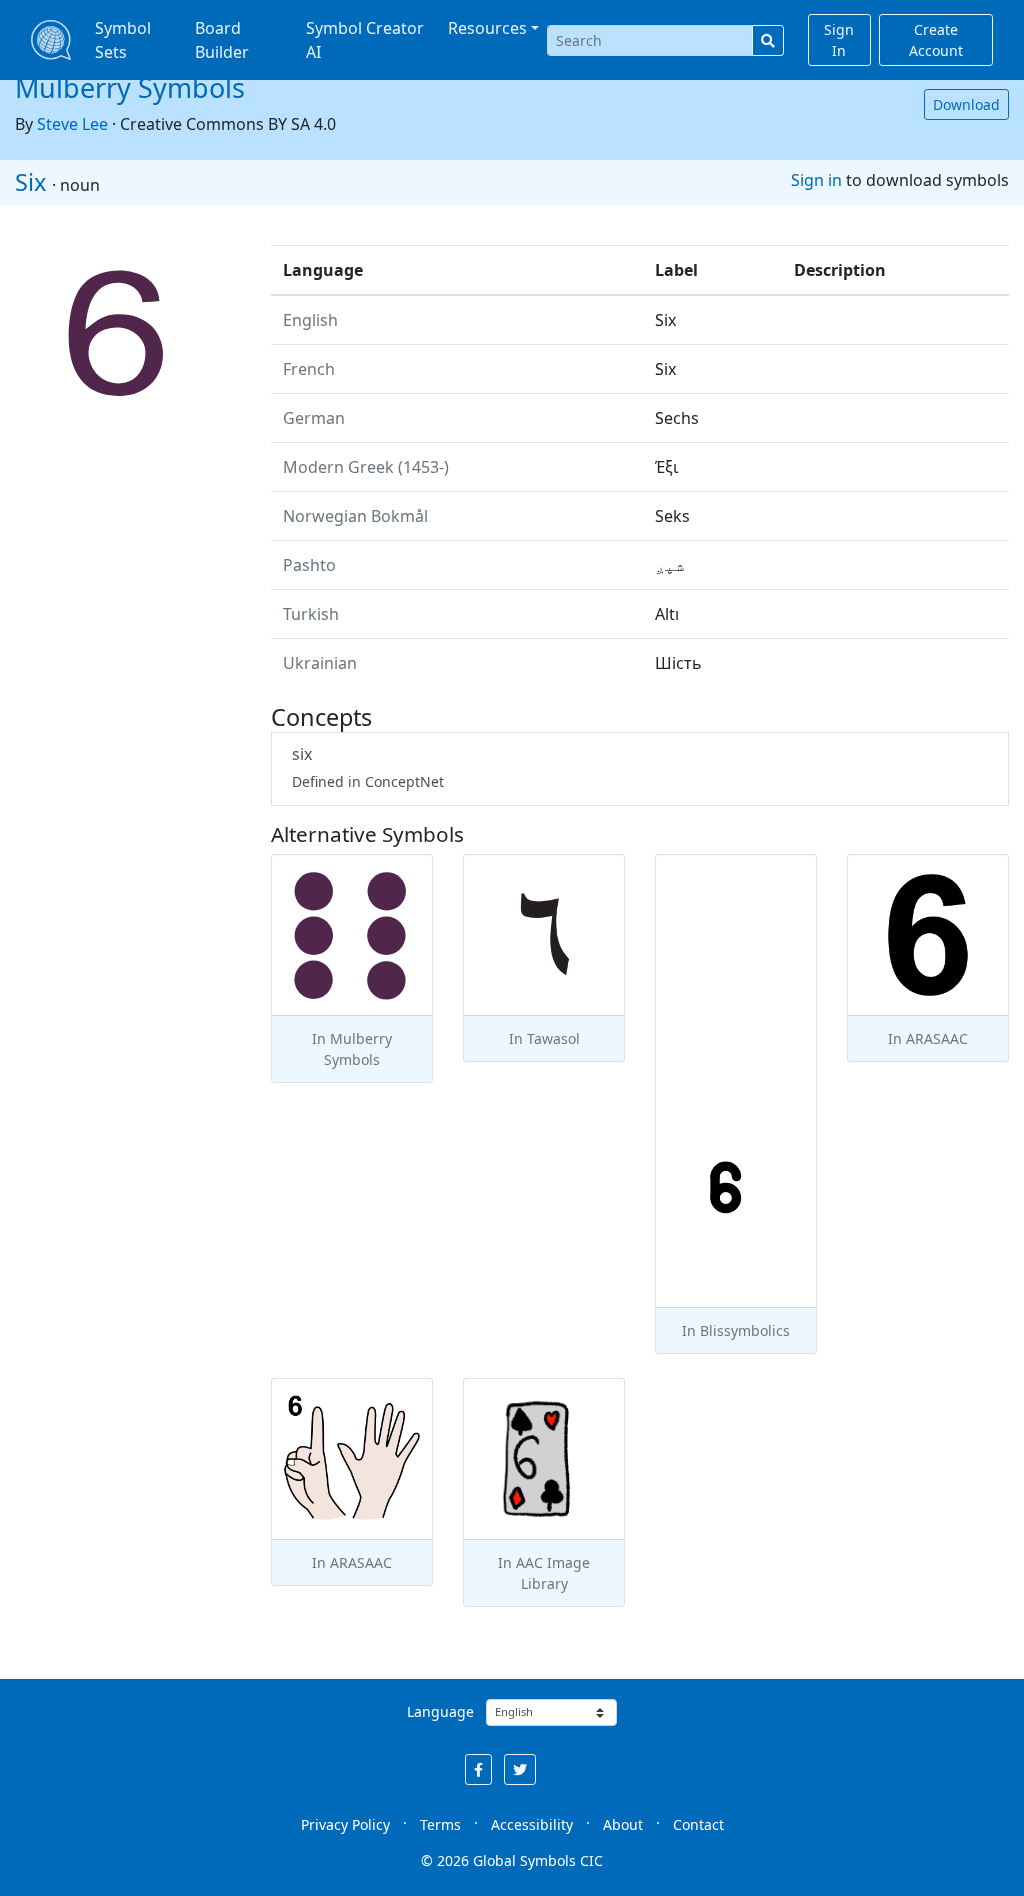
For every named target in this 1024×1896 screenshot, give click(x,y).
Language (440, 1711)
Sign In (839, 40)
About (623, 1824)
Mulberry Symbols (130, 87)
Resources (487, 28)
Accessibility (532, 1824)
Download (966, 104)
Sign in (816, 180)
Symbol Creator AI (365, 40)
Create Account (936, 40)
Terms (440, 1824)
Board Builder (222, 40)
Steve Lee (72, 124)
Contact (698, 1824)
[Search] (768, 40)
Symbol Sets (123, 40)
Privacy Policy (345, 1824)
